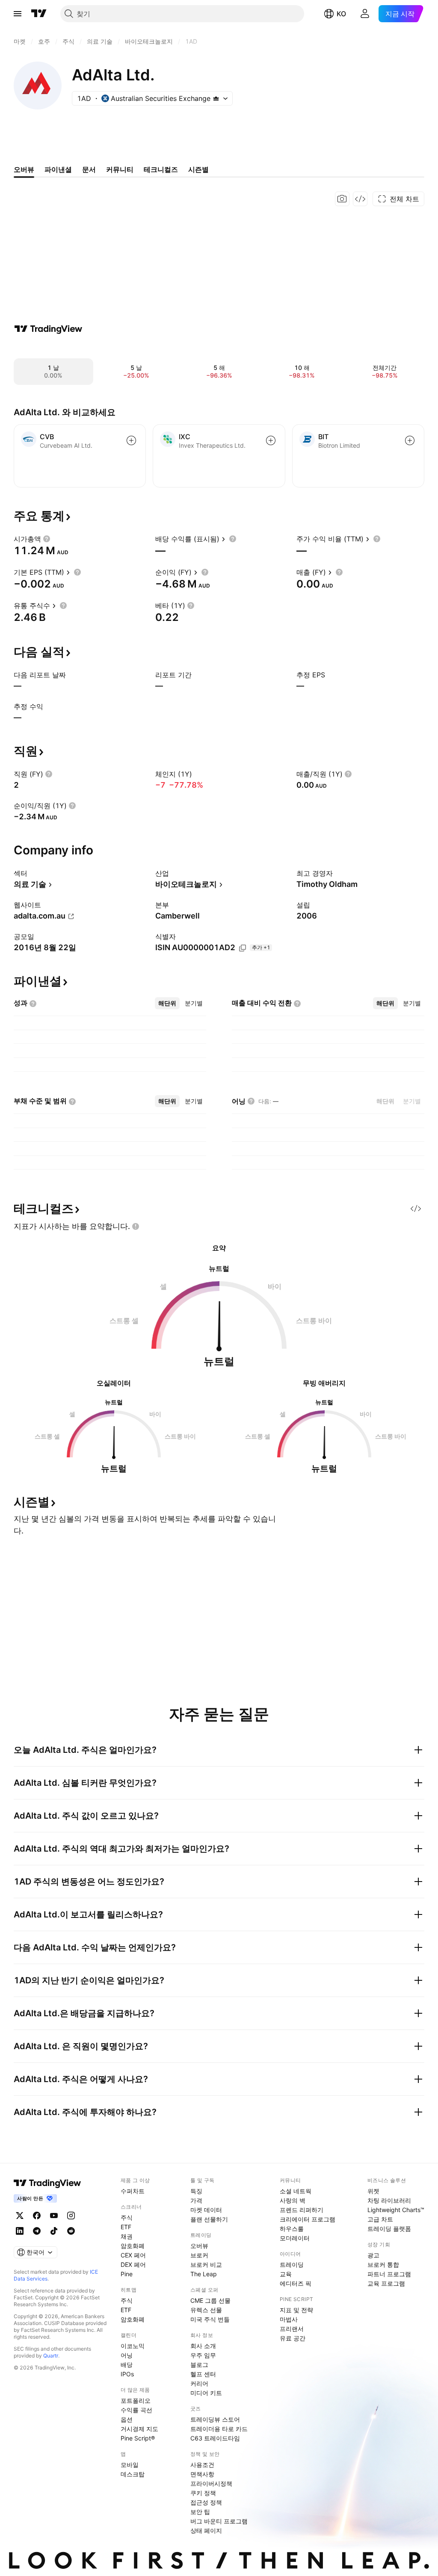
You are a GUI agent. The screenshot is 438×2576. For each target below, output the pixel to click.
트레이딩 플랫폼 (389, 2229)
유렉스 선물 (206, 2310)
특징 (196, 2191)
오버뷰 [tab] (24, 169)
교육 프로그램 (386, 2283)
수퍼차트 (133, 2191)
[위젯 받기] (360, 199)
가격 (196, 2200)
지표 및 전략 (296, 2310)
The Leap (204, 2274)
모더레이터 (295, 2238)
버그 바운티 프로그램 (219, 2521)
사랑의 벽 (293, 2200)
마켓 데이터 (206, 2210)
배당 (127, 2365)
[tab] (167, 1003)
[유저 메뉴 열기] (365, 14)
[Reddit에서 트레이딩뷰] (71, 2231)
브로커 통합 (383, 2264)
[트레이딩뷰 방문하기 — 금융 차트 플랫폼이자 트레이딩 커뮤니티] (48, 329)
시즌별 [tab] (198, 169)
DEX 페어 (133, 2264)
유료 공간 (293, 2338)
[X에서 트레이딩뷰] (20, 2216)
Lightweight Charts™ (396, 2210)
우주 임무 (203, 2355)
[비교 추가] (131, 440)
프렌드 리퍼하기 (302, 2210)
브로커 (199, 2255)
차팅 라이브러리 (389, 2200)
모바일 (130, 2465)
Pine (127, 2274)
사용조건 (202, 2465)
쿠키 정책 (203, 2493)
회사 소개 (203, 2346)
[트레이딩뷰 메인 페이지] (39, 14)
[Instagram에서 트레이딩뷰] (71, 2216)
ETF (126, 2227)
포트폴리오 (136, 2400)
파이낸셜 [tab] (58, 169)
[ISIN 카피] (243, 948)
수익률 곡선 (136, 2410)
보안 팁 (200, 2512)
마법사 (289, 2319)
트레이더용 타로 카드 (219, 2429)
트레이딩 (292, 2264)
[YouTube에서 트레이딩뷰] (54, 2216)
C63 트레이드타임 (215, 2438)
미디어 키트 (206, 2393)
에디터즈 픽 (296, 2283)
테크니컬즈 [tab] (161, 169)
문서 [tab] (89, 169)
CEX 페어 (133, 2255)
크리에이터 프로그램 (308, 2219)
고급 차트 (380, 2219)
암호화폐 (133, 2246)
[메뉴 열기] (18, 14)
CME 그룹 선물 (210, 2300)
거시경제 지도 (139, 2429)
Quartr (51, 2356)
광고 (373, 2255)
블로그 (199, 2365)
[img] (216, 98)
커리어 (199, 2383)
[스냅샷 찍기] (342, 199)
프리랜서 (292, 2329)
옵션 (127, 2419)
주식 (127, 2217)
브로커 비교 (206, 2264)
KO (341, 14)
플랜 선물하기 (209, 2219)
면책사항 (202, 2474)
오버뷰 (199, 2246)
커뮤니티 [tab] (120, 169)
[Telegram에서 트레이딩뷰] (37, 2231)
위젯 (373, 2191)
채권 (127, 2236)
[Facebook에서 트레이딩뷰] (37, 2216)
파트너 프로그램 (389, 2274)
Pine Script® (138, 2438)
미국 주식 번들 (210, 2319)
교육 (286, 2274)
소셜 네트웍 (296, 2191)
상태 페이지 (206, 2530)
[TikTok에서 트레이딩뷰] (54, 2231)
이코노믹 (133, 2346)
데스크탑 (133, 2474)
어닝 (127, 2355)
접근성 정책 (206, 2502)
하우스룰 (292, 2229)
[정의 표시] (47, 539)
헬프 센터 (203, 2374)
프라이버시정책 (211, 2483)
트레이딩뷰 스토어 (215, 2419)
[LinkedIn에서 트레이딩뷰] (20, 2231)
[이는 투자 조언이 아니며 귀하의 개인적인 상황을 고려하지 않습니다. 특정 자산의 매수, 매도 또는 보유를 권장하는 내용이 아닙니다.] (136, 1226)
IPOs (127, 2374)
